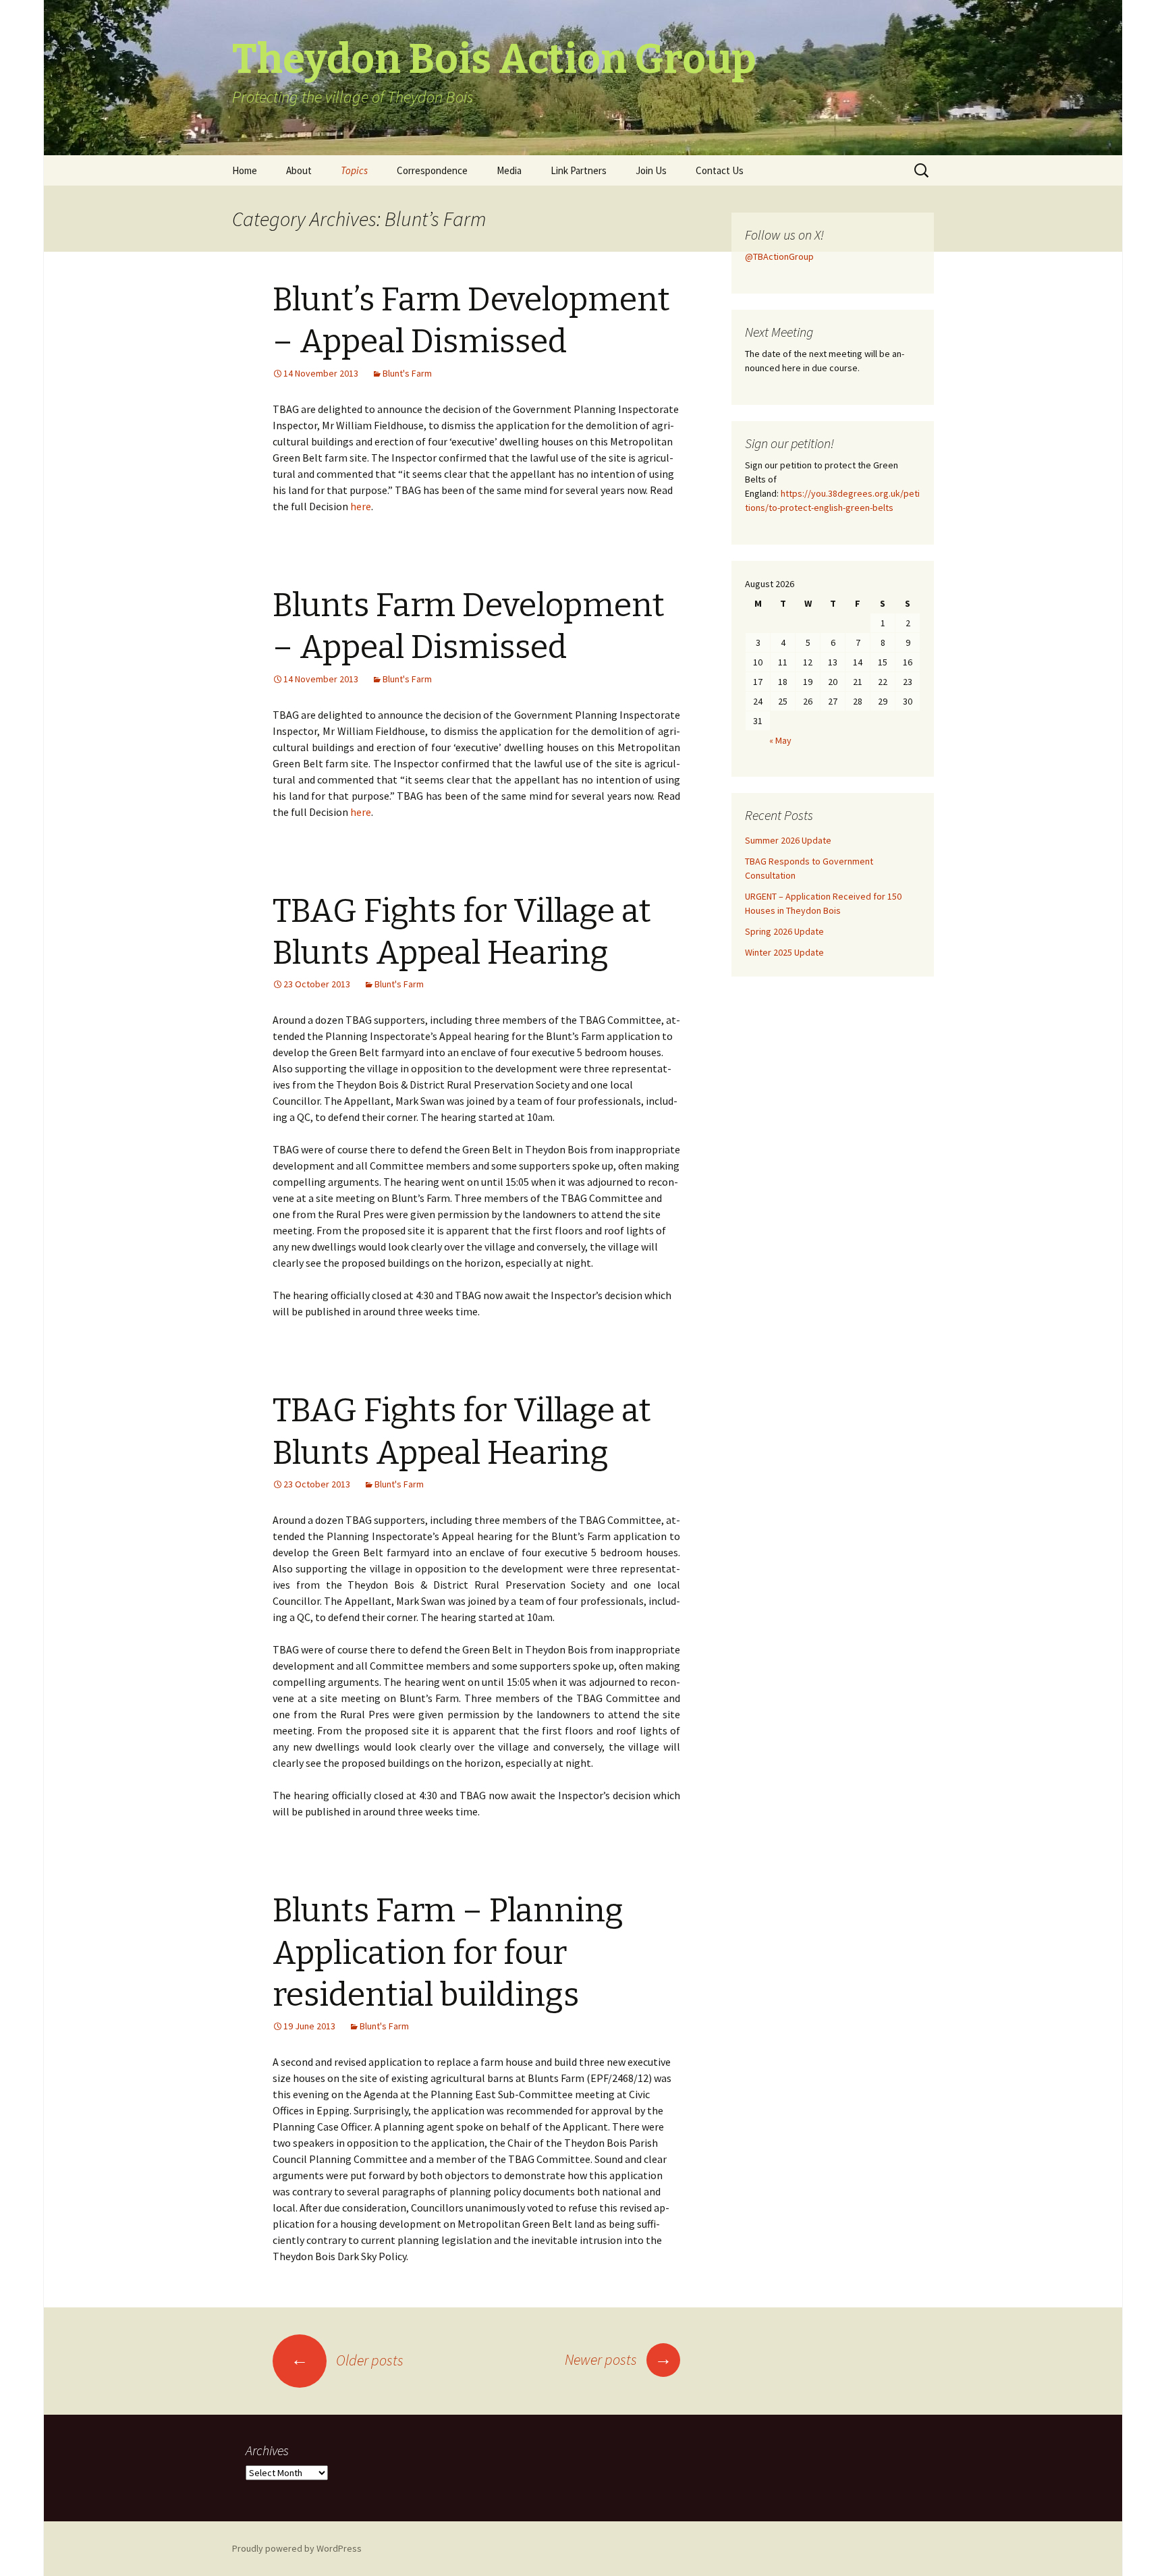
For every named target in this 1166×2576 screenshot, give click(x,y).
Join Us (651, 170)
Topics (354, 170)
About (299, 170)
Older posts (347, 2360)
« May (780, 740)
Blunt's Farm (407, 373)
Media (509, 170)
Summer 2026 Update (788, 840)
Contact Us (720, 170)
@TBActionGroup (779, 256)
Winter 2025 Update (784, 952)
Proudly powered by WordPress (297, 2548)
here (361, 506)
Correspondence (432, 170)
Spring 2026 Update (784, 931)
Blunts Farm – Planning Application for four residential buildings (448, 1953)
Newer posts (618, 2359)
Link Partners (579, 170)
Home (245, 170)
